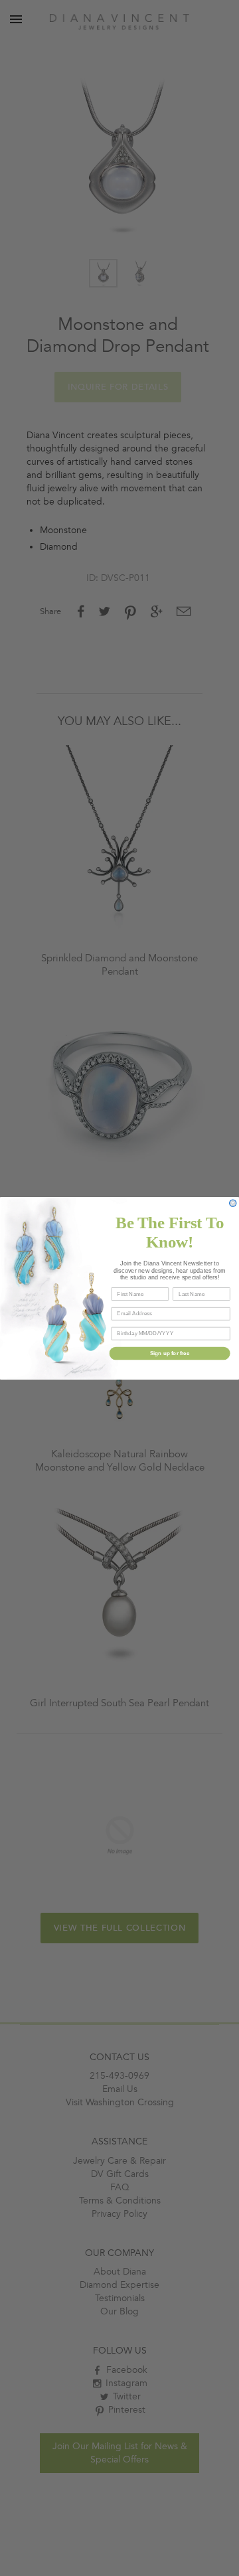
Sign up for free (170, 1353)
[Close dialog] (233, 1203)
